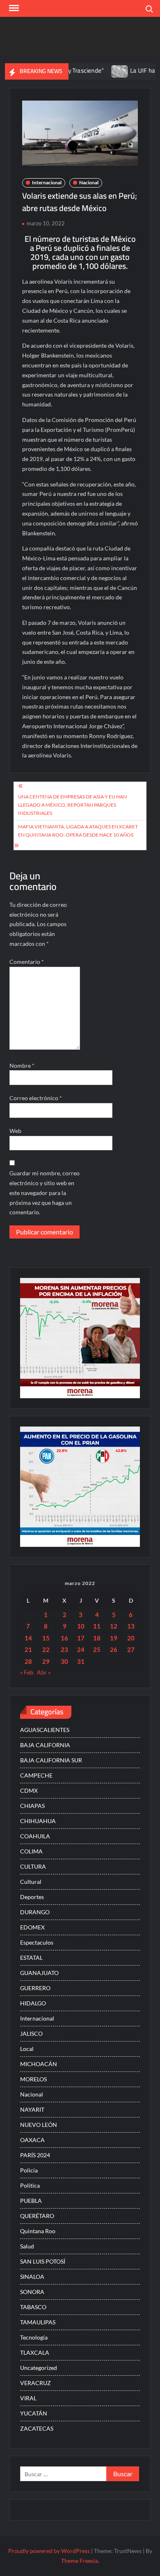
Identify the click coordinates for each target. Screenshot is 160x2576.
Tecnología (34, 2337)
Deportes (32, 1897)
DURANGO (35, 1912)
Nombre (22, 1065)
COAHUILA (35, 1836)
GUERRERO (35, 1988)
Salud (27, 2246)
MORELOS (33, 2079)
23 (64, 1649)
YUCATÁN (34, 2413)
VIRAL (28, 2398)
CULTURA (33, 1866)
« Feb (27, 1672)
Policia (29, 2170)
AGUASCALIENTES (45, 1730)
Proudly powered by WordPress (49, 2551)
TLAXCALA (35, 2352)
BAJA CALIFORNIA (45, 1745)
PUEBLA (31, 2201)
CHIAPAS (32, 1806)
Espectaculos (37, 1942)
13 (131, 1626)
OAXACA (32, 2140)
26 (114, 1649)
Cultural (31, 1882)
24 (81, 1649)
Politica (30, 2185)
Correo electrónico (36, 1098)
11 (97, 1626)
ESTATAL (31, 1958)
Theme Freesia (80, 2561)
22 (46, 1649)
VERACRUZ (35, 2383)
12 (114, 1626)
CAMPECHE (36, 1775)
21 (28, 1649)
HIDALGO (33, 2003)
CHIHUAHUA (38, 1821)
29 (46, 1661)
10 (81, 1626)
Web (15, 1131)
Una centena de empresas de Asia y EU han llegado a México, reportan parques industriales (72, 805)
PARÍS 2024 (35, 2155)
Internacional (47, 182)
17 (81, 1638)
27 (131, 1649)
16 (64, 1638)
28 (28, 1661)
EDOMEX (32, 1927)
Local (27, 2049)
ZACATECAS (37, 2428)
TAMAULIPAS (38, 2322)
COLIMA (31, 1851)
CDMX (29, 1790)
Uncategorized (39, 2368)
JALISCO (31, 2034)
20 (131, 1638)
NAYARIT (32, 2109)
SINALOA (32, 2277)
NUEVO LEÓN (39, 2125)
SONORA (32, 2292)
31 (81, 1661)
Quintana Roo (38, 2231)
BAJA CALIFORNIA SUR (51, 1760)
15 (46, 1638)
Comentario (27, 962)
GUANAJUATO (39, 1973)
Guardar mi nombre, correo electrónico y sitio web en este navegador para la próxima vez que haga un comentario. (45, 1193)
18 (97, 1638)
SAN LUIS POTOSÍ (43, 2261)
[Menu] (13, 8)
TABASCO (33, 2307)
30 (64, 1661)
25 (97, 1649)
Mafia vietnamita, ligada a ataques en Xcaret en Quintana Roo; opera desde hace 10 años (78, 831)
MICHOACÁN (39, 2064)
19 (114, 1638)
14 (28, 1638)
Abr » (44, 1672)
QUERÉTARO (37, 2216)
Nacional (89, 182)
